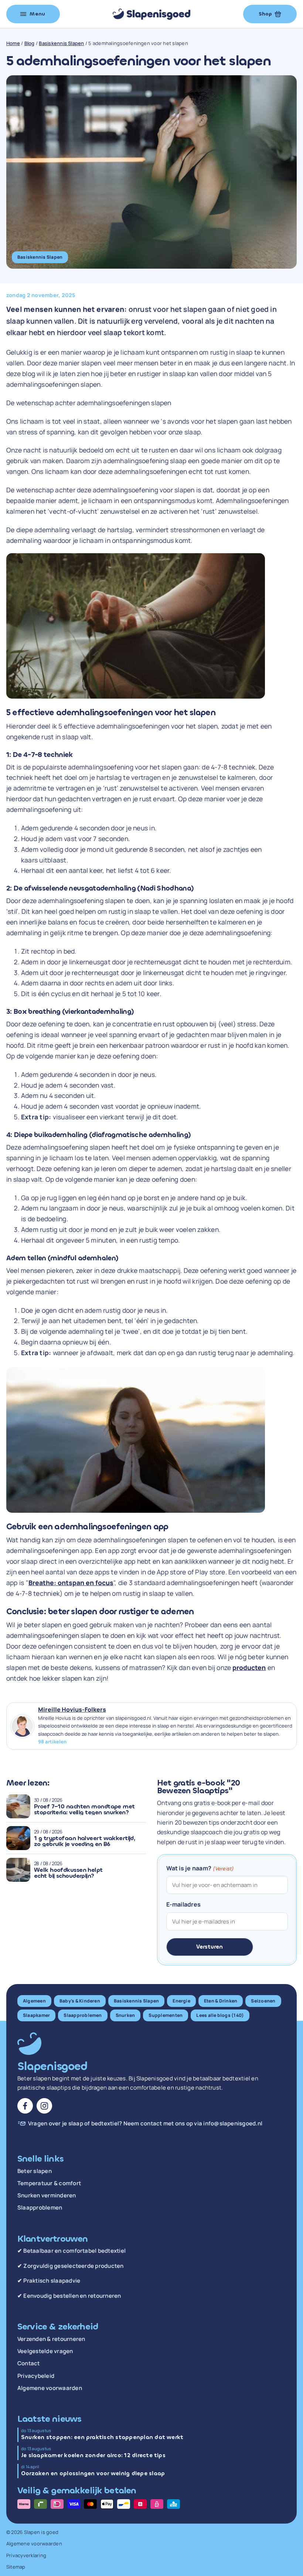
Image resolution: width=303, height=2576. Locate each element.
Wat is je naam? (200, 1868)
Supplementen (166, 2015)
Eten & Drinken (221, 2001)
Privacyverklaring (26, 2555)
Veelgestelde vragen (45, 2351)
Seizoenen (263, 2001)
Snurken (125, 2015)
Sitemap (16, 2567)
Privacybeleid (36, 2376)
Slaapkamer (36, 2015)
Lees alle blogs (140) (220, 2015)
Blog (30, 43)
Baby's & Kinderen (80, 2001)
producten (249, 1667)
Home (13, 43)
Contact (29, 2363)
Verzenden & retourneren (51, 2339)
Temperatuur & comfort (49, 2183)
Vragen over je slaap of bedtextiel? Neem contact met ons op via (145, 2124)
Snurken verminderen (47, 2196)
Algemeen (34, 2001)
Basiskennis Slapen (61, 43)
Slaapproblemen (83, 2015)
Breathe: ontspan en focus (71, 1583)
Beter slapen (35, 2171)
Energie (181, 2001)
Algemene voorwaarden (50, 2388)
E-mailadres (184, 1904)
